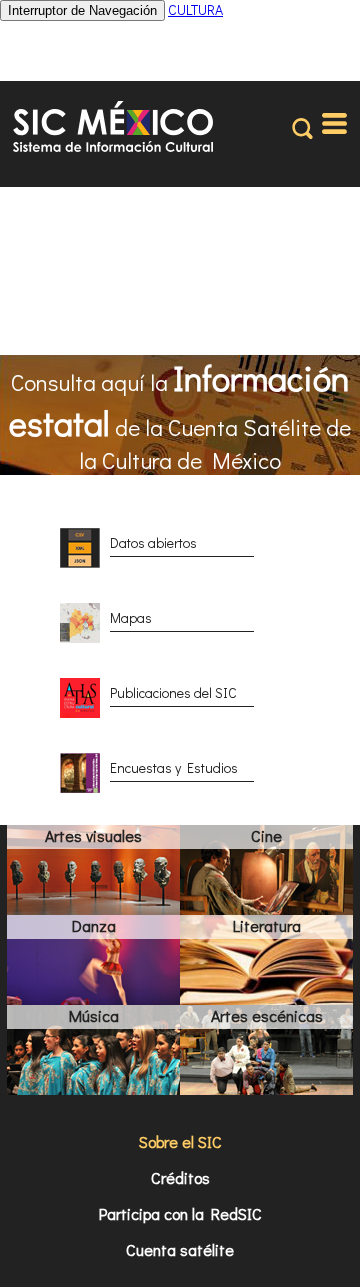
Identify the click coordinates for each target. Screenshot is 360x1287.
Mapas (131, 617)
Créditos (180, 1177)
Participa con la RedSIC (180, 1213)
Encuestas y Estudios (174, 767)
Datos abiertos (153, 542)
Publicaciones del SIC (173, 692)
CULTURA (195, 9)
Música (94, 1015)
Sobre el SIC (180, 1141)
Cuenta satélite (180, 1249)
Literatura (267, 925)
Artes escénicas (267, 1015)
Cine (266, 835)
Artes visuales (93, 835)
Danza (94, 925)
